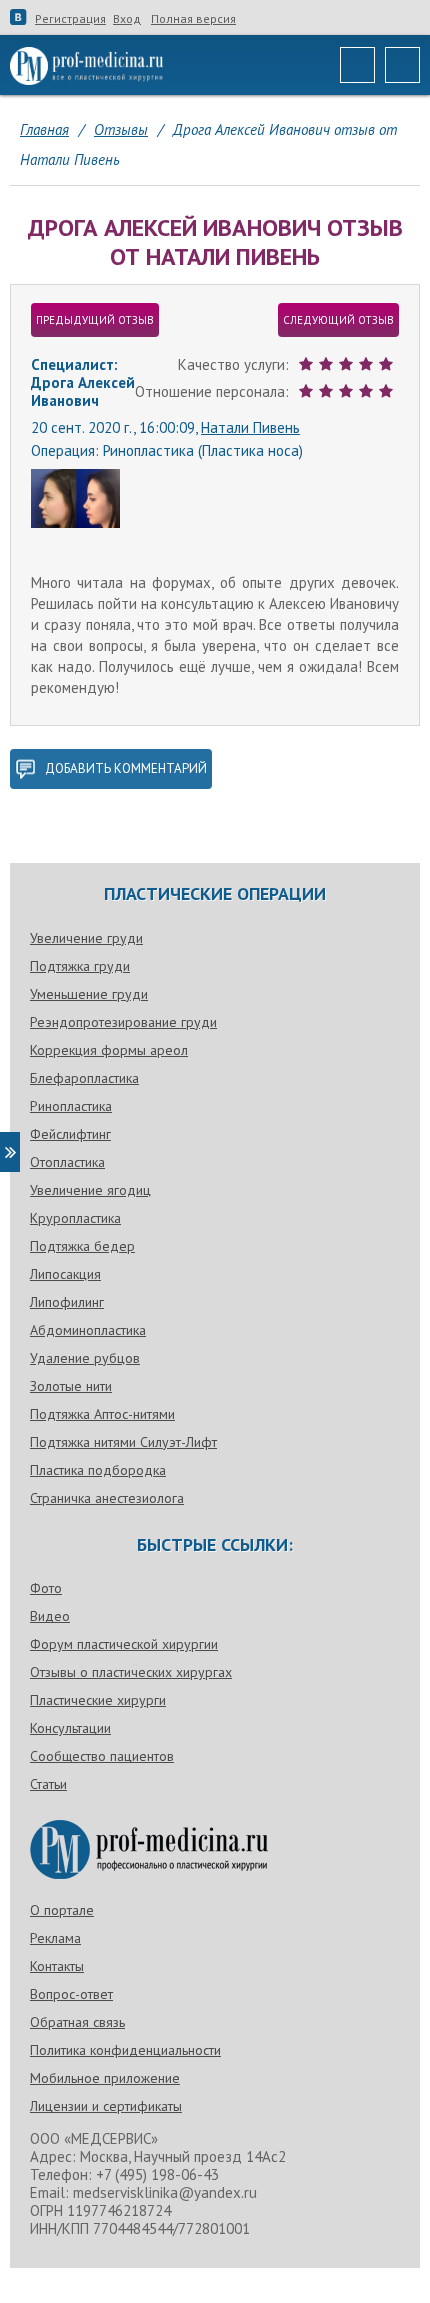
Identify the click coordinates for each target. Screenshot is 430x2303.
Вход (127, 19)
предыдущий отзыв (95, 320)
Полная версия (193, 19)
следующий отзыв (338, 320)
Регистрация (70, 19)
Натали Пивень (250, 427)
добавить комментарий (126, 768)
